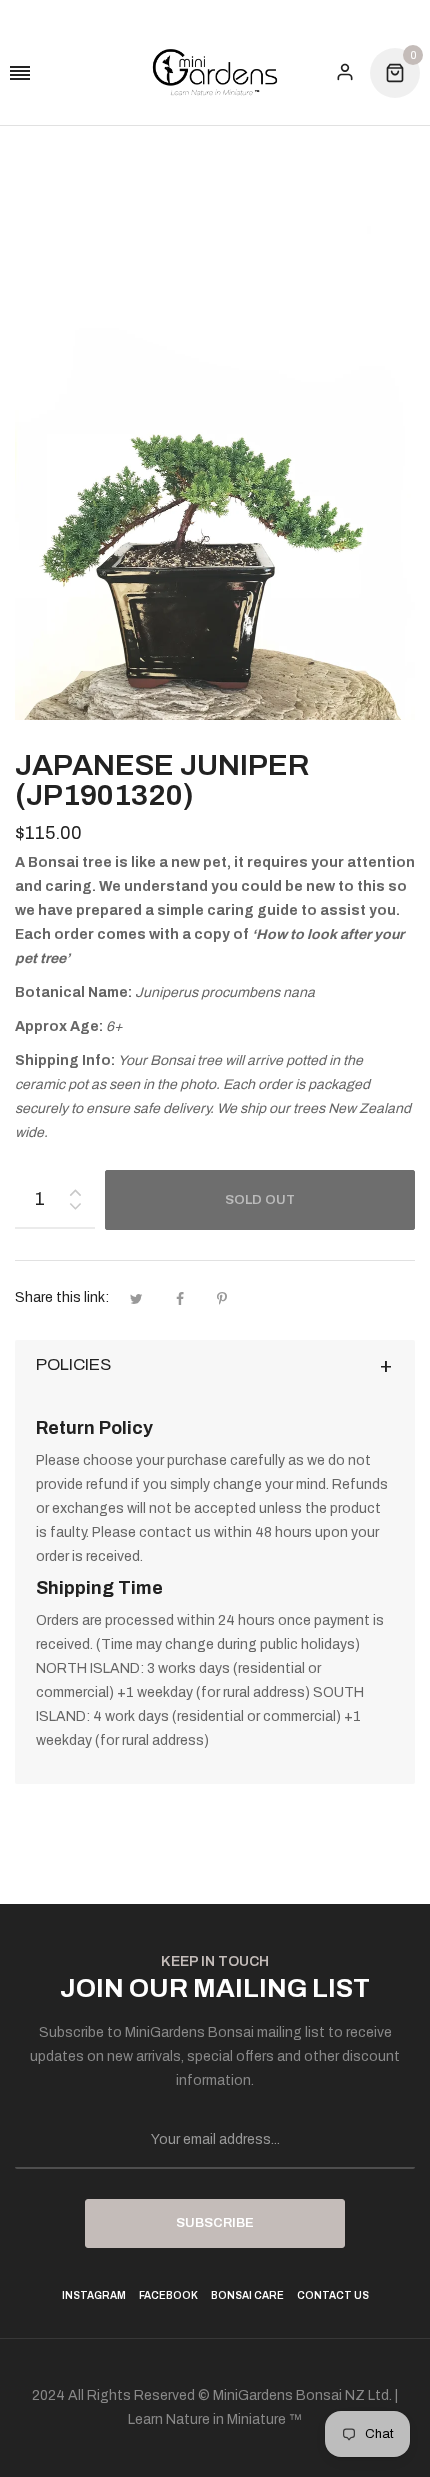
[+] (75, 1188)
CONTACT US (333, 2295)
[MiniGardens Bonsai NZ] (215, 72)
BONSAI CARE (247, 2295)
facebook (168, 2295)
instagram (94, 2295)
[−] (75, 1209)
